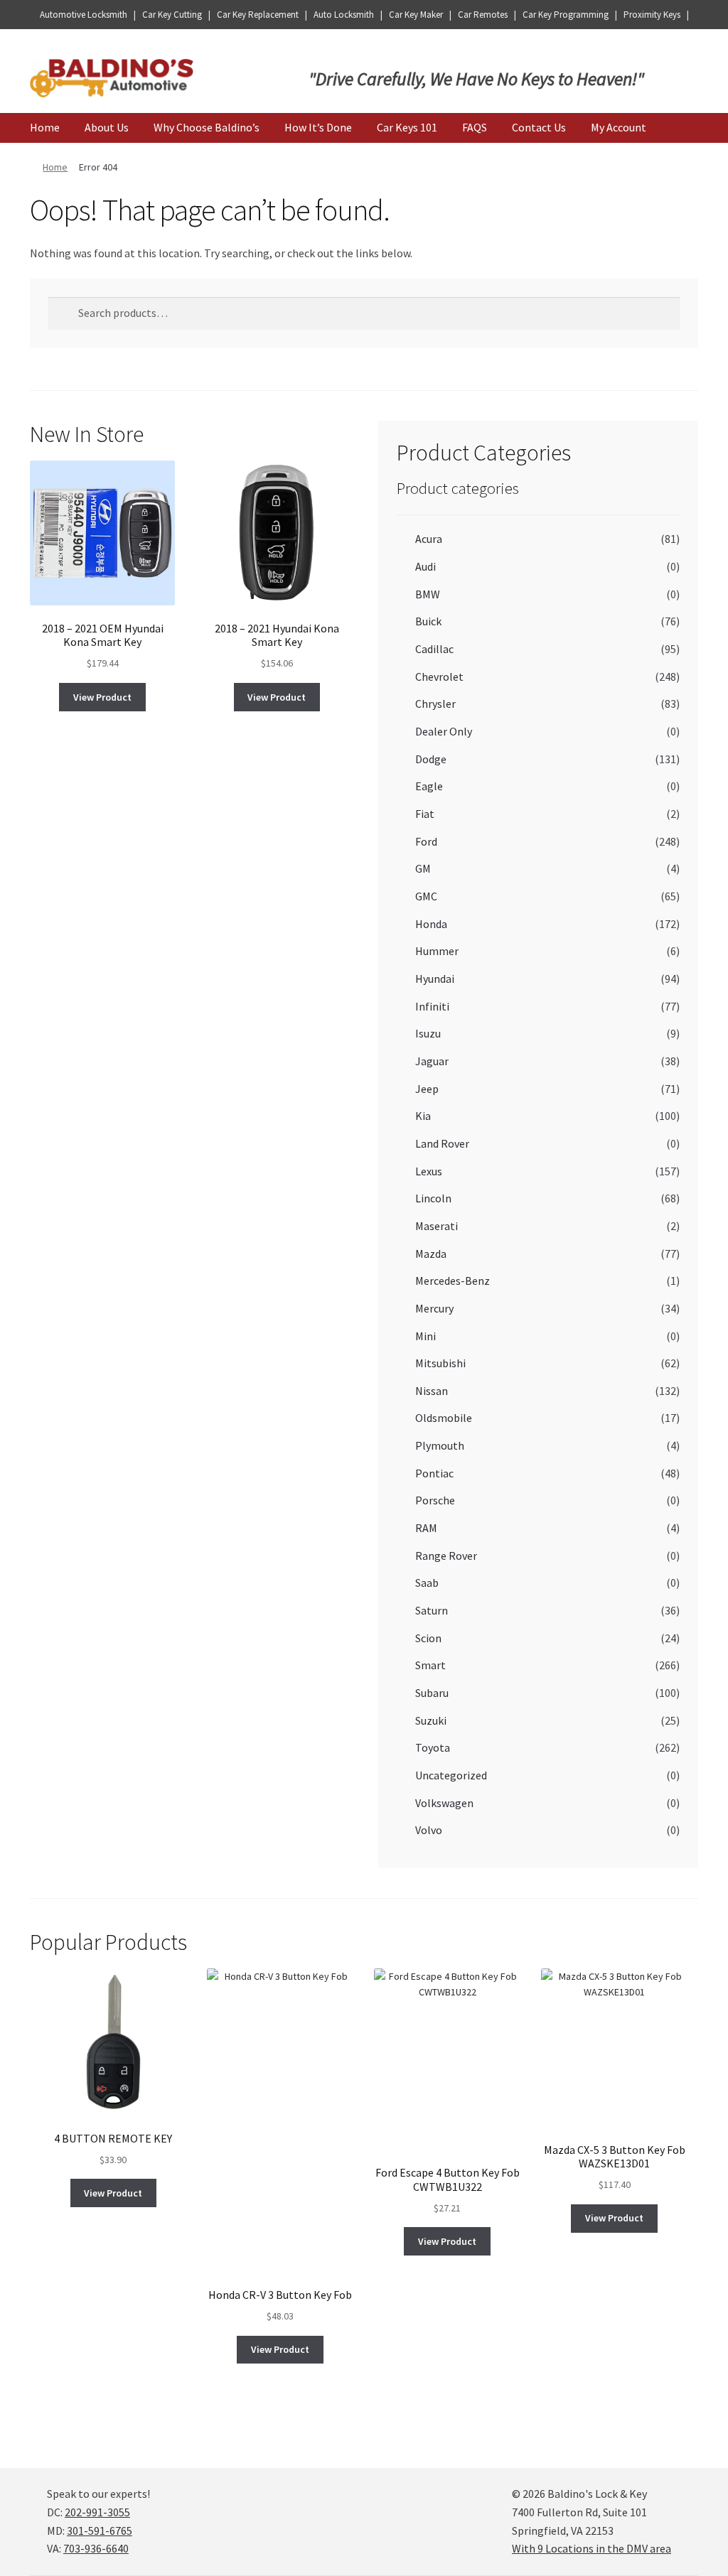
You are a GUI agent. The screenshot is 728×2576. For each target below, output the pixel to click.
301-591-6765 (100, 2531)
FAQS (475, 127)
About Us (107, 127)
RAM (426, 1528)
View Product (102, 697)
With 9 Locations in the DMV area (591, 2548)
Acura (429, 539)
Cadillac (434, 649)
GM (423, 868)
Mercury (434, 1308)
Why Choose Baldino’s (207, 127)
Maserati (437, 1226)
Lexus (429, 1171)
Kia (423, 1116)
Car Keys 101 (407, 127)
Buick (428, 621)
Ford (426, 841)
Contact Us (539, 127)
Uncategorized (451, 1775)
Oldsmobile (444, 1418)
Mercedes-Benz (453, 1281)
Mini (425, 1336)
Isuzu (428, 1033)
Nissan (432, 1391)
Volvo (429, 1830)
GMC (426, 896)
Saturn (432, 1610)
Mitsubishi (440, 1363)
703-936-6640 (96, 2548)
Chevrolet (439, 677)
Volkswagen (444, 1803)
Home (45, 127)
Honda (431, 924)
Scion (428, 1638)
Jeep (427, 1089)
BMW (428, 594)
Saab (427, 1583)
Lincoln (433, 1198)
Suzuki (431, 1720)
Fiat (425, 814)
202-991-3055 (97, 2512)
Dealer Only (444, 731)
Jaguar (432, 1061)
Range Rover (446, 1556)
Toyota (433, 1747)
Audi (425, 566)
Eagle (429, 786)
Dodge (431, 759)
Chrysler (435, 704)
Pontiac (434, 1473)
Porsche (435, 1500)
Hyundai (435, 979)
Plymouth (440, 1445)
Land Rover (442, 1143)
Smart (430, 1665)
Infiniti (432, 1006)
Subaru (432, 1693)
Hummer (437, 951)
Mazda (431, 1254)
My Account (619, 127)
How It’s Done (318, 127)
